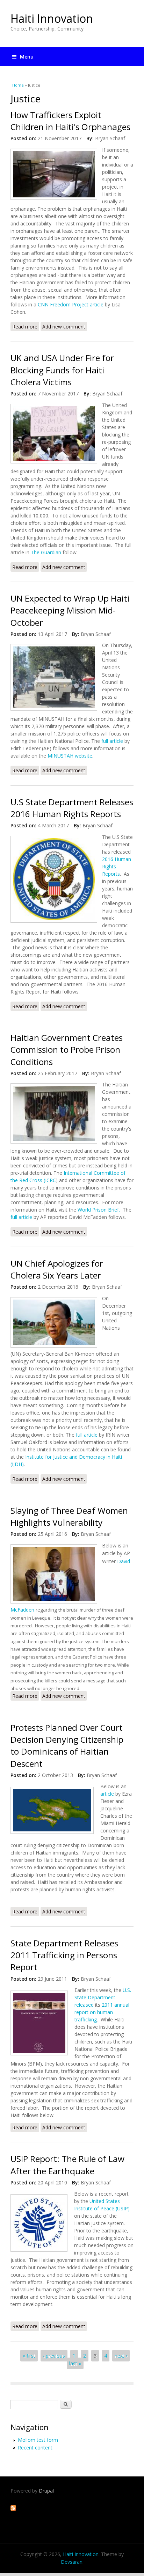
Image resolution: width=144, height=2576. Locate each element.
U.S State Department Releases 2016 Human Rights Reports (72, 808)
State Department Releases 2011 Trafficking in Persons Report (64, 1955)
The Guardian (46, 552)
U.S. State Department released (103, 1997)
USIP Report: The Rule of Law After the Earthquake (67, 2165)
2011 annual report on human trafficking (102, 2012)
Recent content (35, 2448)
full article (112, 741)
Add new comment (64, 327)
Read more (26, 327)
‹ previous (54, 2356)
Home (18, 85)
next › (121, 2356)
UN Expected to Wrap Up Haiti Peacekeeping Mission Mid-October (70, 610)
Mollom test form (38, 2440)
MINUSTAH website (70, 756)
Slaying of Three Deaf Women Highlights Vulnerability (69, 1516)
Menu (27, 57)
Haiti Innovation (52, 18)
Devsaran (72, 2562)
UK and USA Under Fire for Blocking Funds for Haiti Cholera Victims (62, 370)
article (107, 1794)
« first (29, 2356)
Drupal (46, 2491)
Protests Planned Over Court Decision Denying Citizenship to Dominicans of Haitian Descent (67, 1745)
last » (75, 2363)
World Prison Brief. (98, 1210)
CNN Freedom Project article (71, 304)
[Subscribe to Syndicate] (13, 2509)
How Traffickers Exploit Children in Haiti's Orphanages (70, 121)
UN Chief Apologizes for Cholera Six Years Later (57, 1269)
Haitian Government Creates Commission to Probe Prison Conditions (67, 1050)
